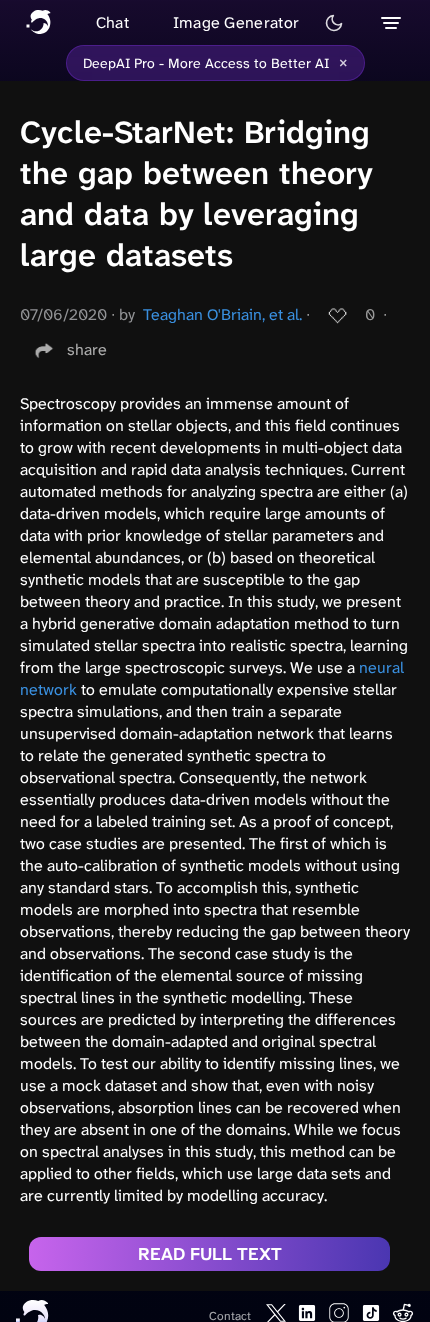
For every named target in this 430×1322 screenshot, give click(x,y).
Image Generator (236, 22)
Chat (112, 22)
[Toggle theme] (334, 23)
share (87, 349)
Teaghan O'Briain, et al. (222, 314)
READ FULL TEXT (210, 1254)
